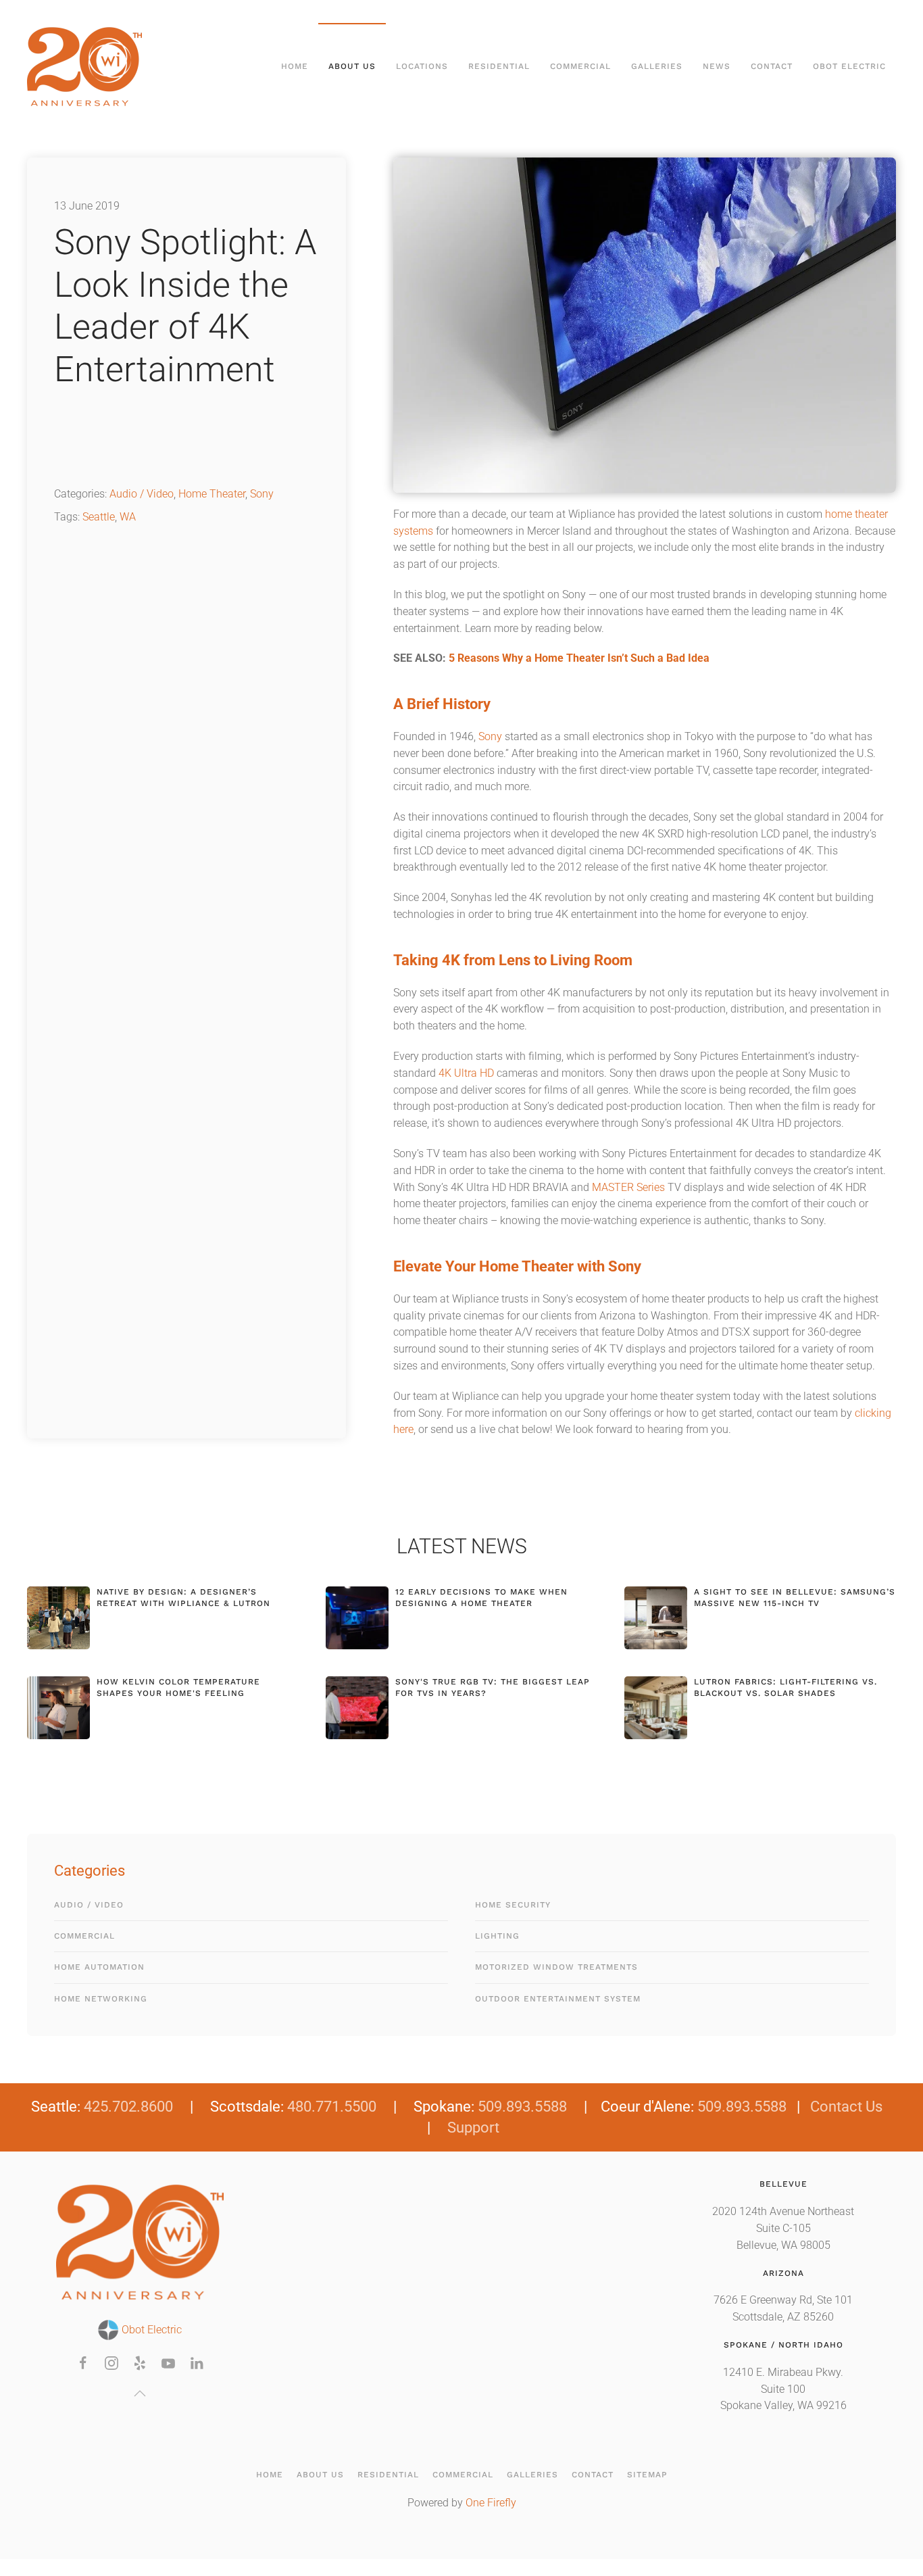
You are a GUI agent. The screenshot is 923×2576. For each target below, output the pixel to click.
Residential (388, 2475)
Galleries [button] (657, 66)
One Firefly (491, 2503)
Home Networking (101, 1999)
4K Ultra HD (466, 1073)
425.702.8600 (128, 2107)
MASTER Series (628, 1188)
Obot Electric (150, 2330)
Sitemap (647, 2475)
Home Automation (99, 1967)
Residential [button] (499, 66)
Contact (772, 66)
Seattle (99, 517)
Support (473, 2128)
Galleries (532, 2475)
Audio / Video (142, 494)
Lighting (497, 1936)
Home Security (513, 1905)
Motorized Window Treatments (556, 1967)
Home (295, 66)
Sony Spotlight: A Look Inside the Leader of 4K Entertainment (185, 306)
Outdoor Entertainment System (558, 1999)
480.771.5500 (332, 2107)
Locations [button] (422, 66)
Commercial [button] (580, 66)
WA (128, 517)
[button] (140, 2393)
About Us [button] (352, 66)
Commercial (84, 1936)
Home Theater (212, 494)
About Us (320, 2475)
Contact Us (846, 2107)
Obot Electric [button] (849, 66)
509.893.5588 (522, 2107)
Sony (262, 494)
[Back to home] (86, 67)
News (717, 66)
